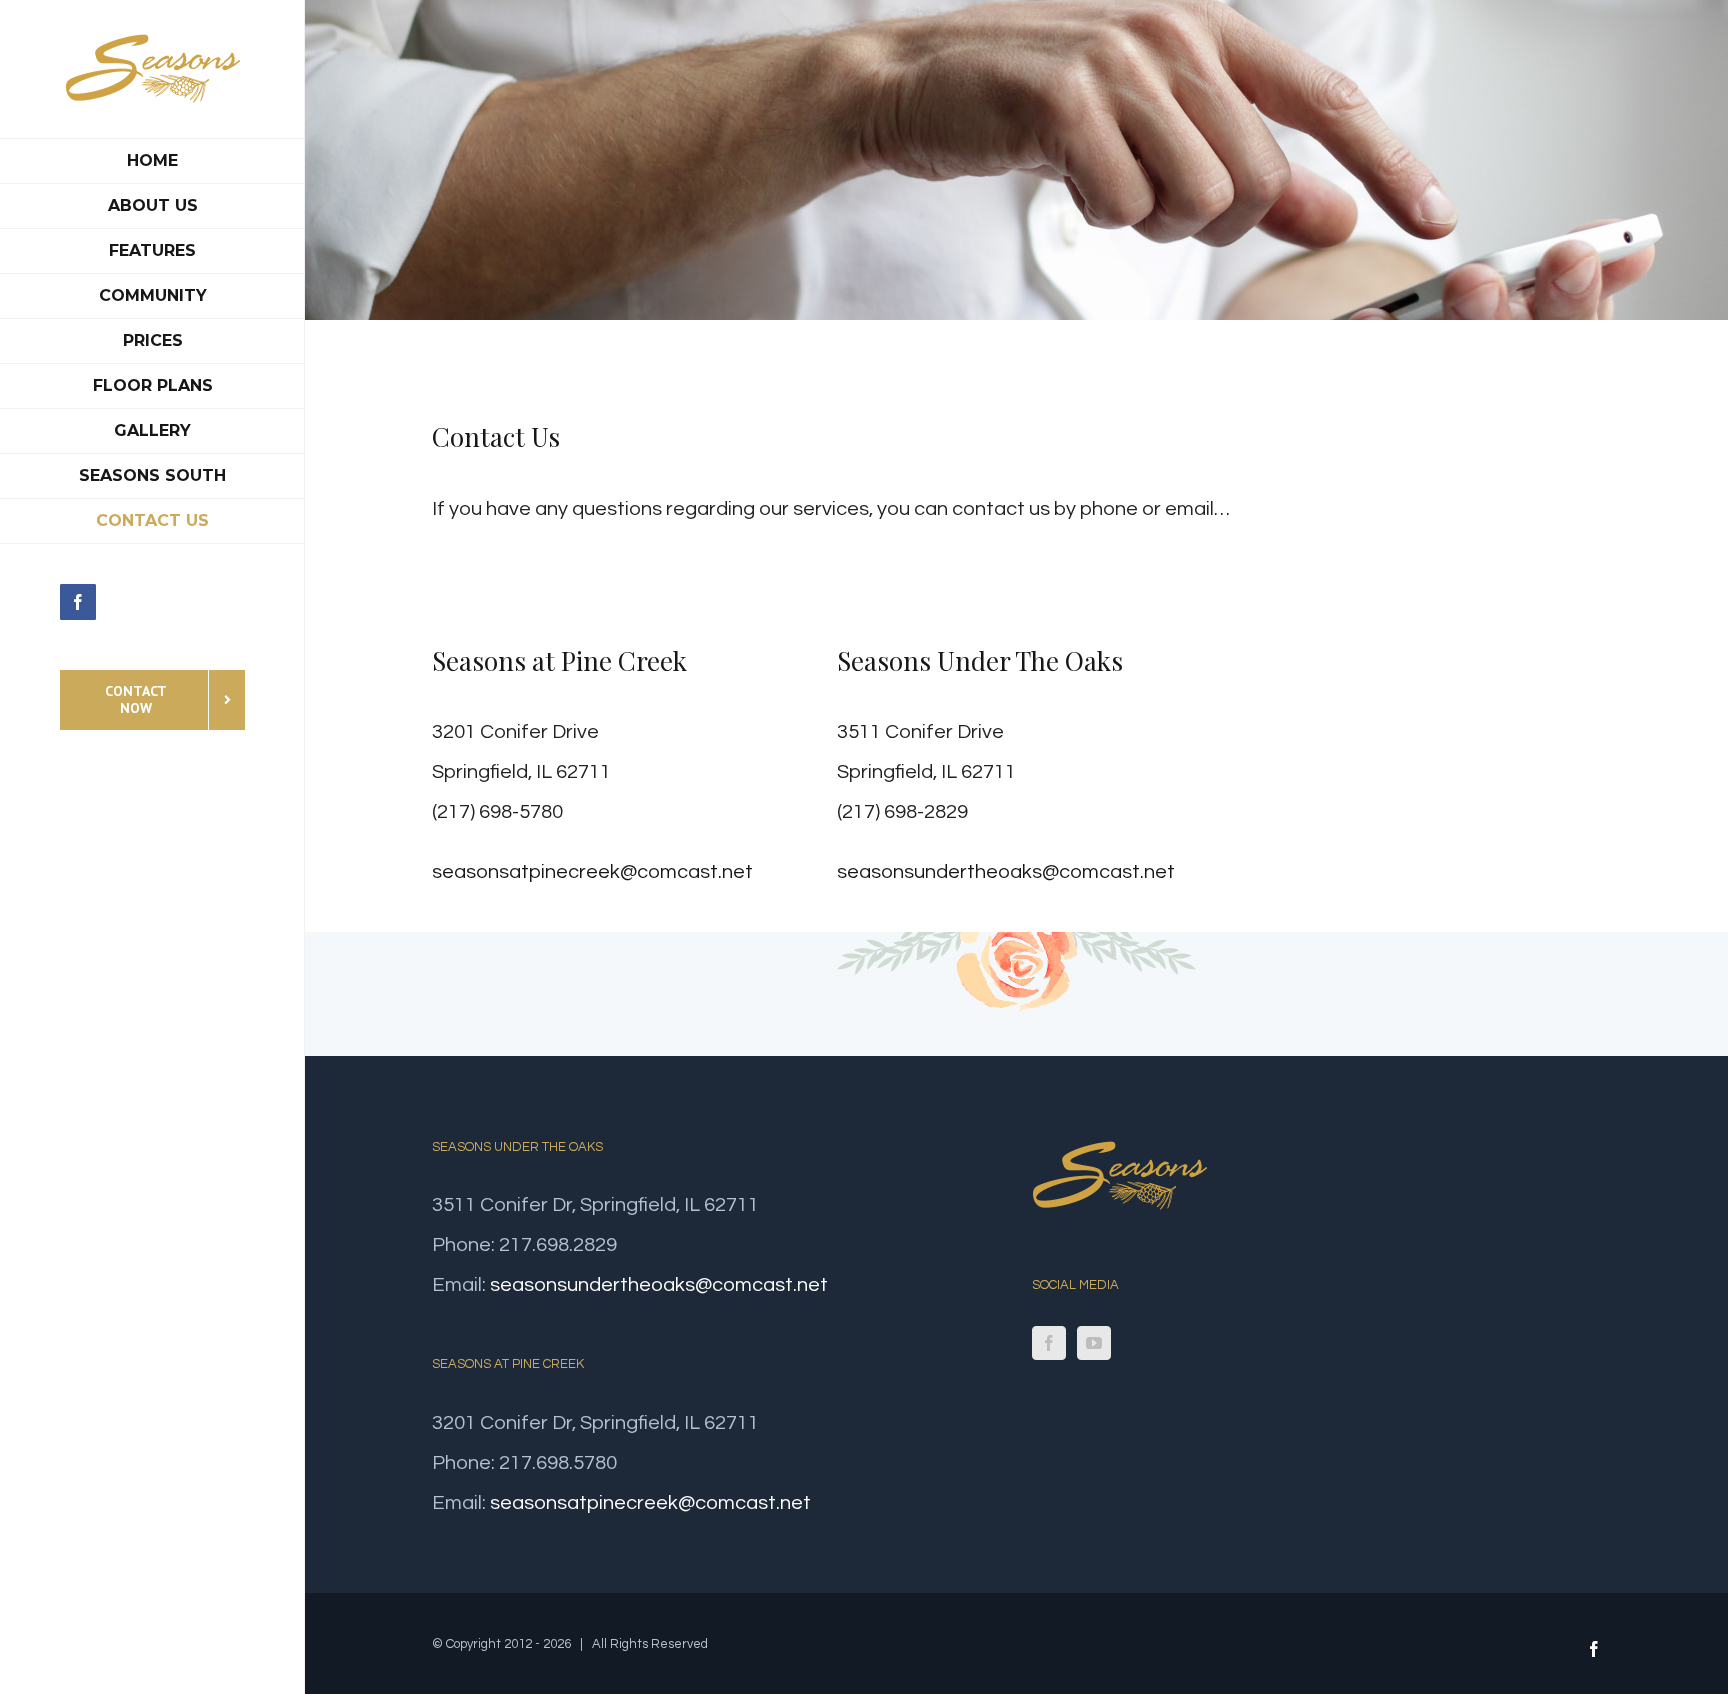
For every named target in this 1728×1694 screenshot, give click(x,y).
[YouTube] (1094, 1343)
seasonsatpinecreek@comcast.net (592, 872)
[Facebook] (1049, 1343)
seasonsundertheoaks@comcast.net (1006, 872)
